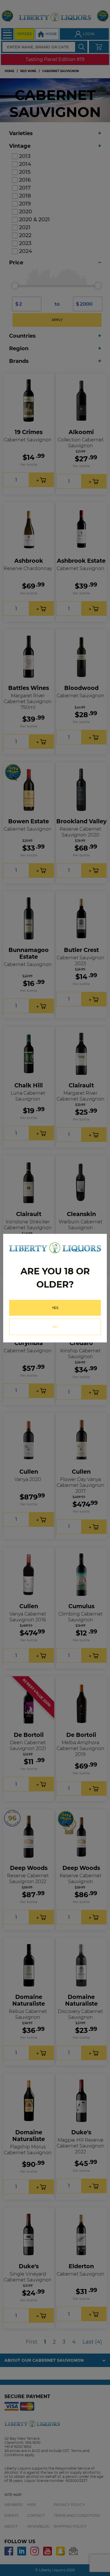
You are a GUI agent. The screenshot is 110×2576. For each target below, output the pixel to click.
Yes (55, 1308)
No (55, 1327)
